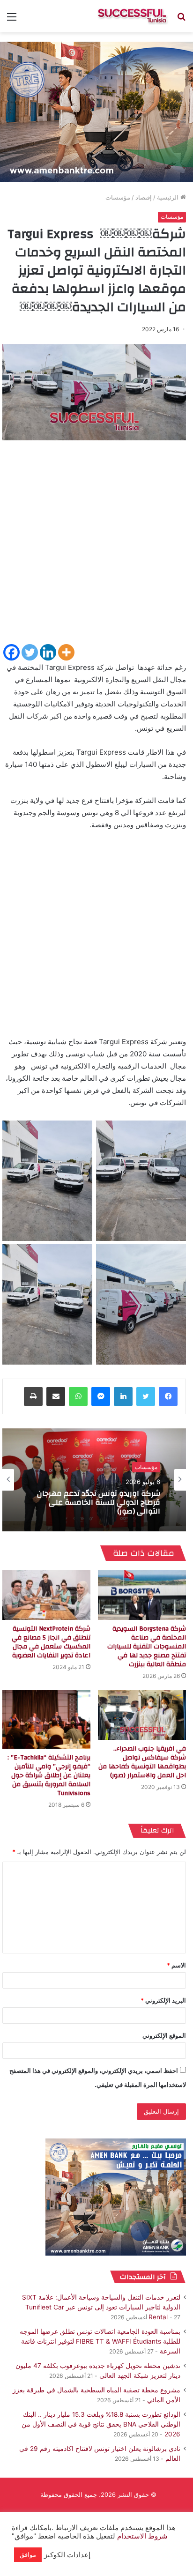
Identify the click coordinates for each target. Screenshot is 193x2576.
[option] (94, 1480)
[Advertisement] (96, 546)
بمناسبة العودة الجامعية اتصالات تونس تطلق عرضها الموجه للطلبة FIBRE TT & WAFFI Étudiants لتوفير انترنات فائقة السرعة (100, 2341)
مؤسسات (118, 197)
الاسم (176, 1965)
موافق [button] (28, 2554)
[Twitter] (30, 652)
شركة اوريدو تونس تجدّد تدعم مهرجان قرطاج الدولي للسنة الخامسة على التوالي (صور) (99, 1503)
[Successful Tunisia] (132, 16)
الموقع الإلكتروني (164, 2035)
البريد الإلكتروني (163, 2000)
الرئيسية (169, 197)
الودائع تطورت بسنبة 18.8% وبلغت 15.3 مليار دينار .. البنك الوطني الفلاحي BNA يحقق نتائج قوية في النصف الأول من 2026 (101, 2424)
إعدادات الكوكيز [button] (67, 2555)
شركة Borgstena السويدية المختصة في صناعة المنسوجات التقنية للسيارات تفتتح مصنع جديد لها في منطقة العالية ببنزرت (147, 1647)
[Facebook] (11, 652)
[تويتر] (146, 1396)
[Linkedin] (48, 652)
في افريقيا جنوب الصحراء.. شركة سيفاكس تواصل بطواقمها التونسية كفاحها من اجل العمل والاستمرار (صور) (142, 1762)
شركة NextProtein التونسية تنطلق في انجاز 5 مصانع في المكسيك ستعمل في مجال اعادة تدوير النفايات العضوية (51, 1642)
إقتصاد (144, 197)
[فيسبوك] (168, 1396)
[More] (66, 652)
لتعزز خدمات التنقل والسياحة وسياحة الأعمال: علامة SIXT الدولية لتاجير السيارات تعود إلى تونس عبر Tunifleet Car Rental (101, 2307)
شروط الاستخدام (141, 2536)
